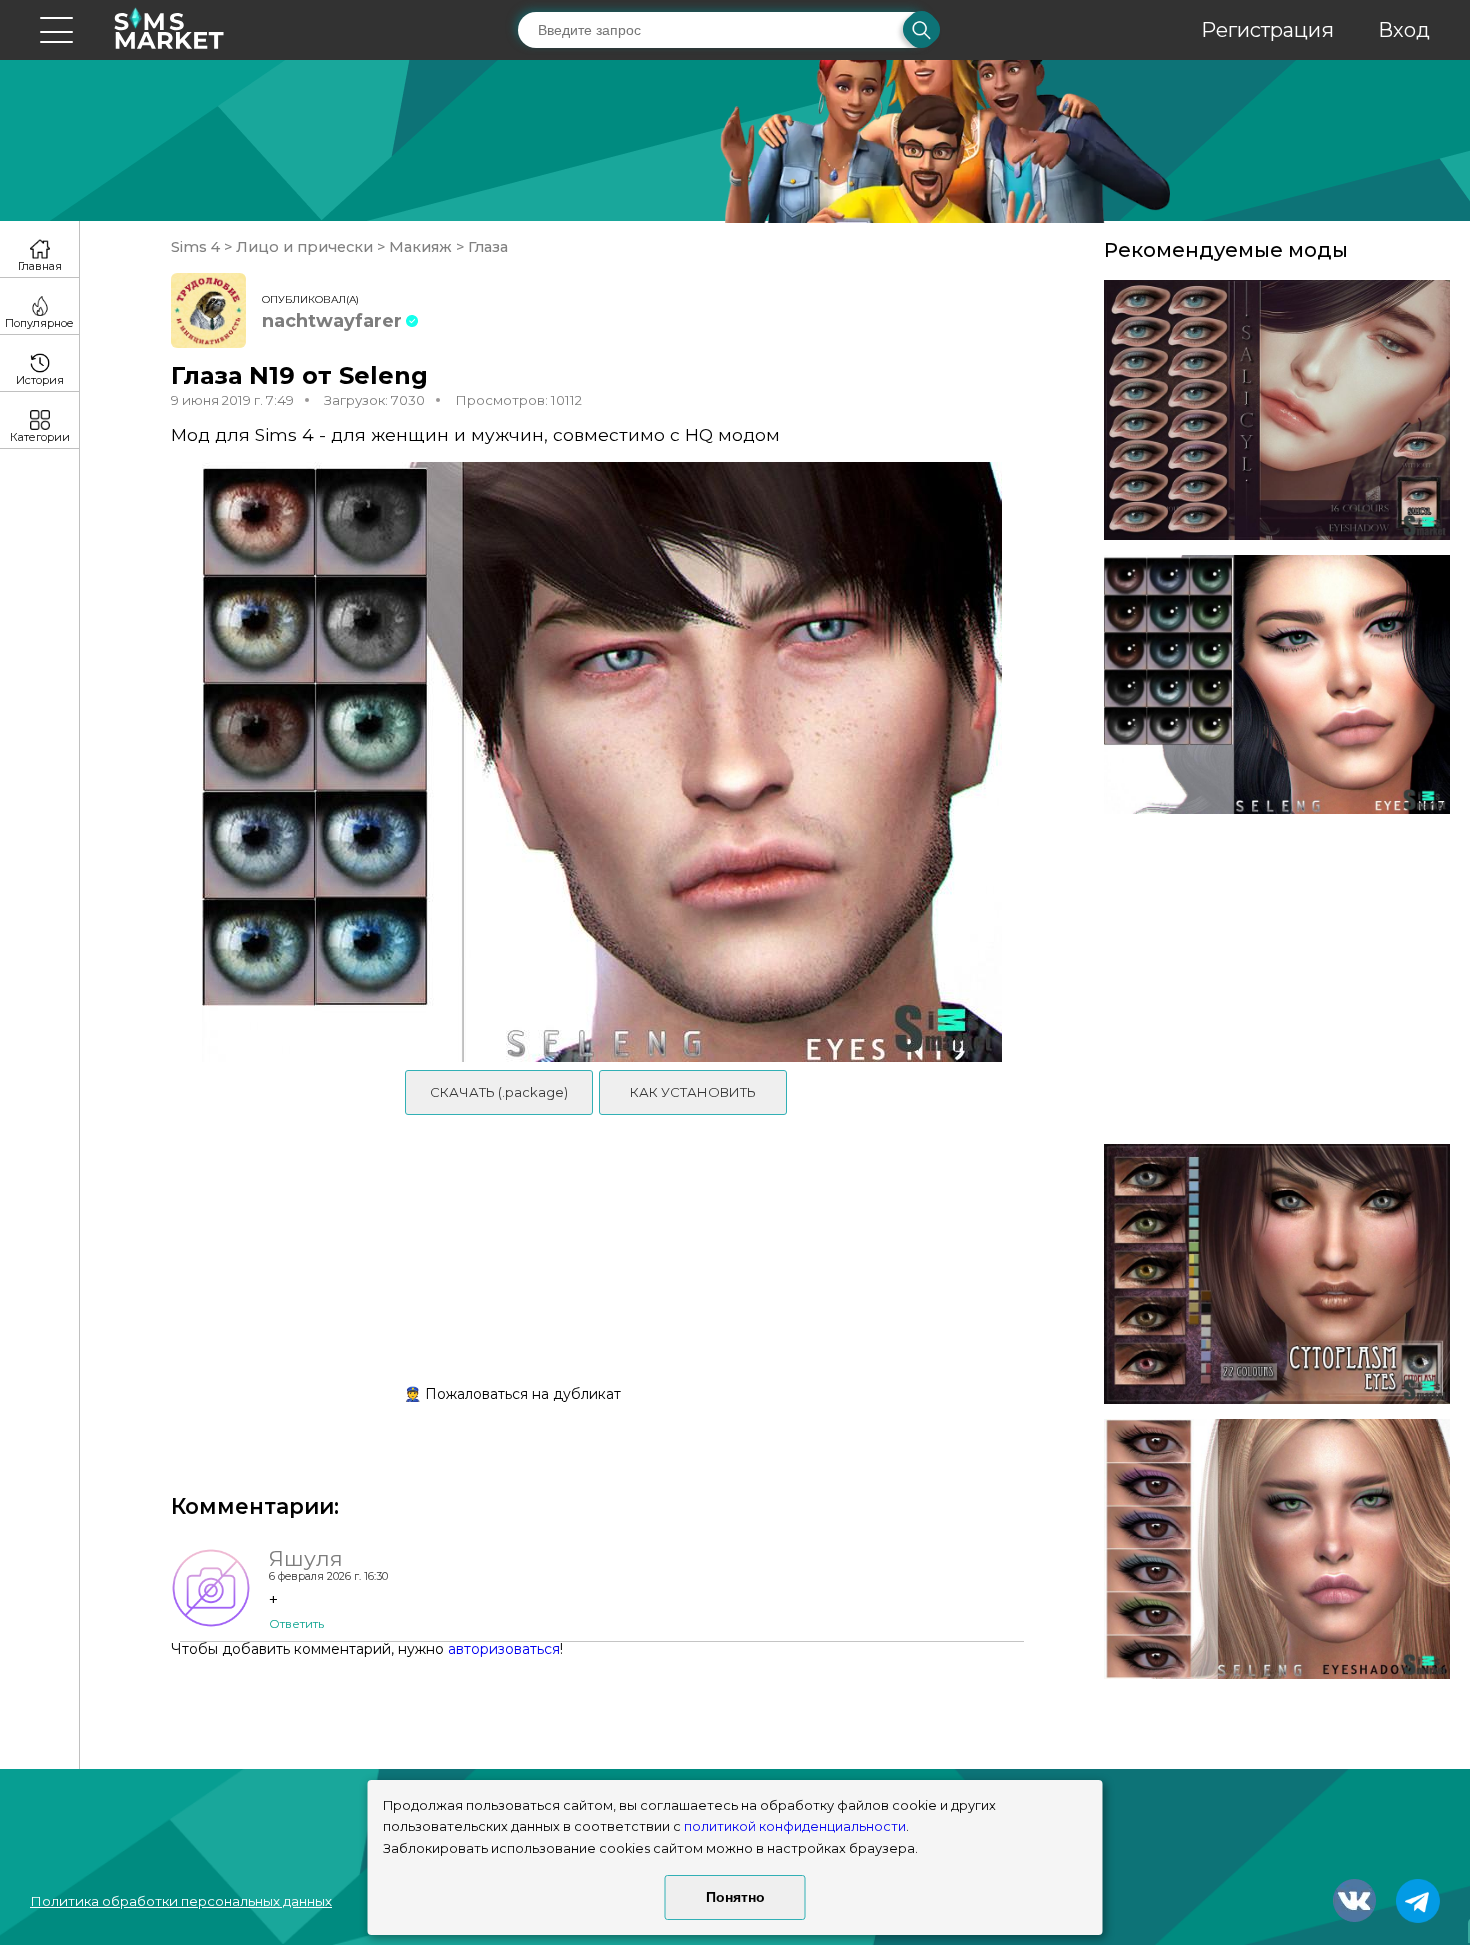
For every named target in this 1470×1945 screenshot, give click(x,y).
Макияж (420, 247)
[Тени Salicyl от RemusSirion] (1277, 410)
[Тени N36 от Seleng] (1277, 1549)
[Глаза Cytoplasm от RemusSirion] (1277, 1274)
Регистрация (1267, 30)
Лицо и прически (304, 247)
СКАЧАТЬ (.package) (499, 1092)
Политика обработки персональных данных (181, 1901)
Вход (1404, 30)
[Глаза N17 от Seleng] (1277, 685)
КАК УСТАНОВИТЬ (693, 1092)
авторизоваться (504, 1649)
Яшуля (306, 1558)
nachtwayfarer (332, 321)
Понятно (735, 1897)
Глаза (486, 247)
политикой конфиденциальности (795, 1826)
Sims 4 (197, 247)
